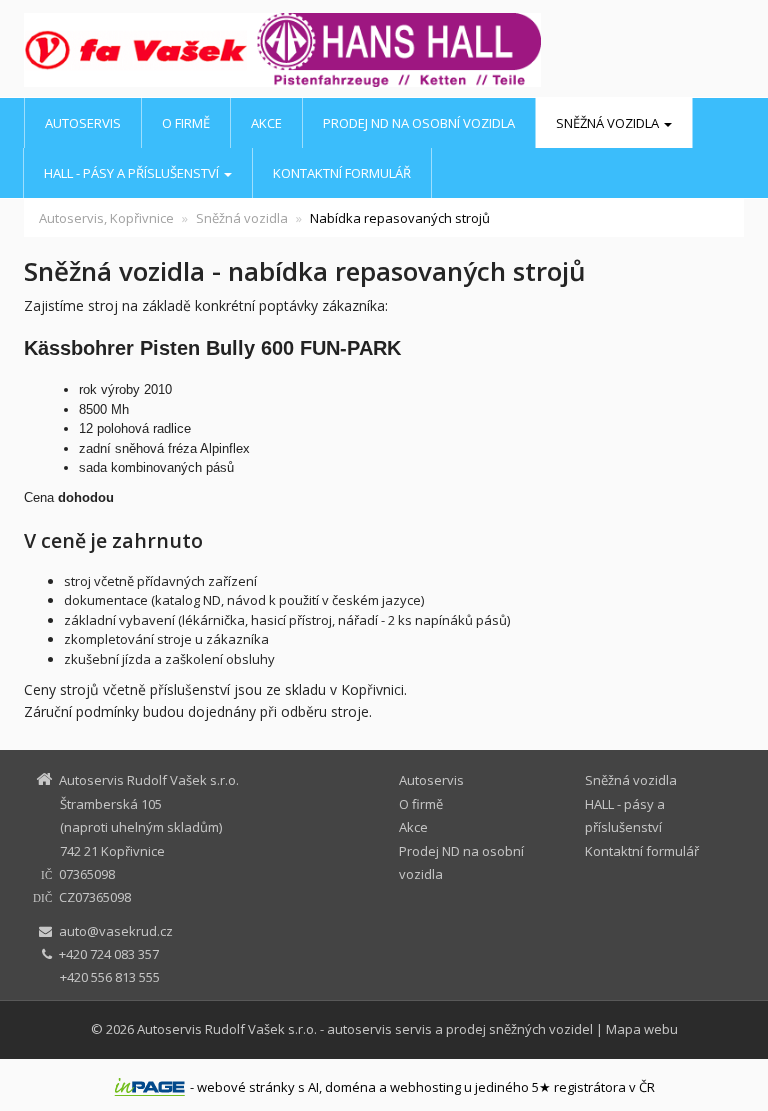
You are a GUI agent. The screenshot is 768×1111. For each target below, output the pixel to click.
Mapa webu (642, 1029)
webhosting (425, 1087)
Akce (266, 123)
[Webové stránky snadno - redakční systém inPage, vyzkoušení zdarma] (150, 1087)
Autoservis (83, 123)
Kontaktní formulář (342, 173)
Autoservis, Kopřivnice (106, 218)
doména (350, 1087)
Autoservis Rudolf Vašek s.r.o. (227, 1029)
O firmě (186, 123)
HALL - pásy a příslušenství (133, 173)
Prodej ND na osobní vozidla (419, 123)
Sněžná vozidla (609, 123)
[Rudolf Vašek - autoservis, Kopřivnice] (103, 50)
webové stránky (246, 1087)
